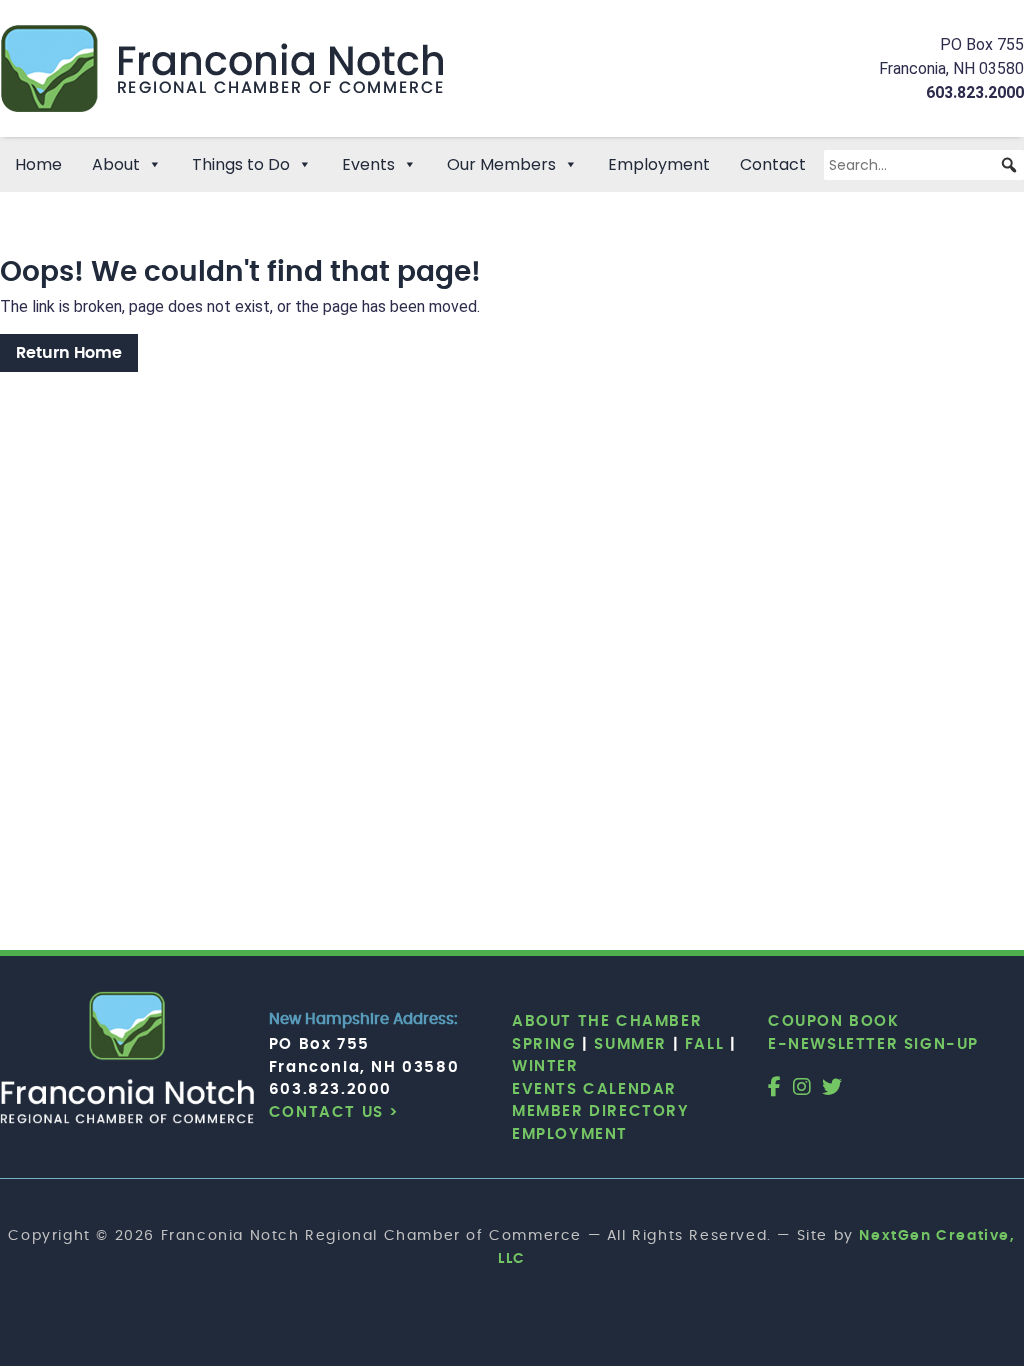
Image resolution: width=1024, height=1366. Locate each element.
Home (38, 164)
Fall (704, 1044)
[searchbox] (924, 165)
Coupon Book (834, 1021)
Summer (630, 1044)
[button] (1009, 165)
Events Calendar (594, 1089)
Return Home (69, 353)
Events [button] (368, 164)
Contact (773, 164)
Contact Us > (334, 1112)
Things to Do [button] (241, 164)
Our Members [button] (501, 164)
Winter (545, 1066)
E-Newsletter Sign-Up (873, 1044)
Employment (659, 164)
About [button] (116, 164)
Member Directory (601, 1111)
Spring (544, 1044)
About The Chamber (607, 1021)
